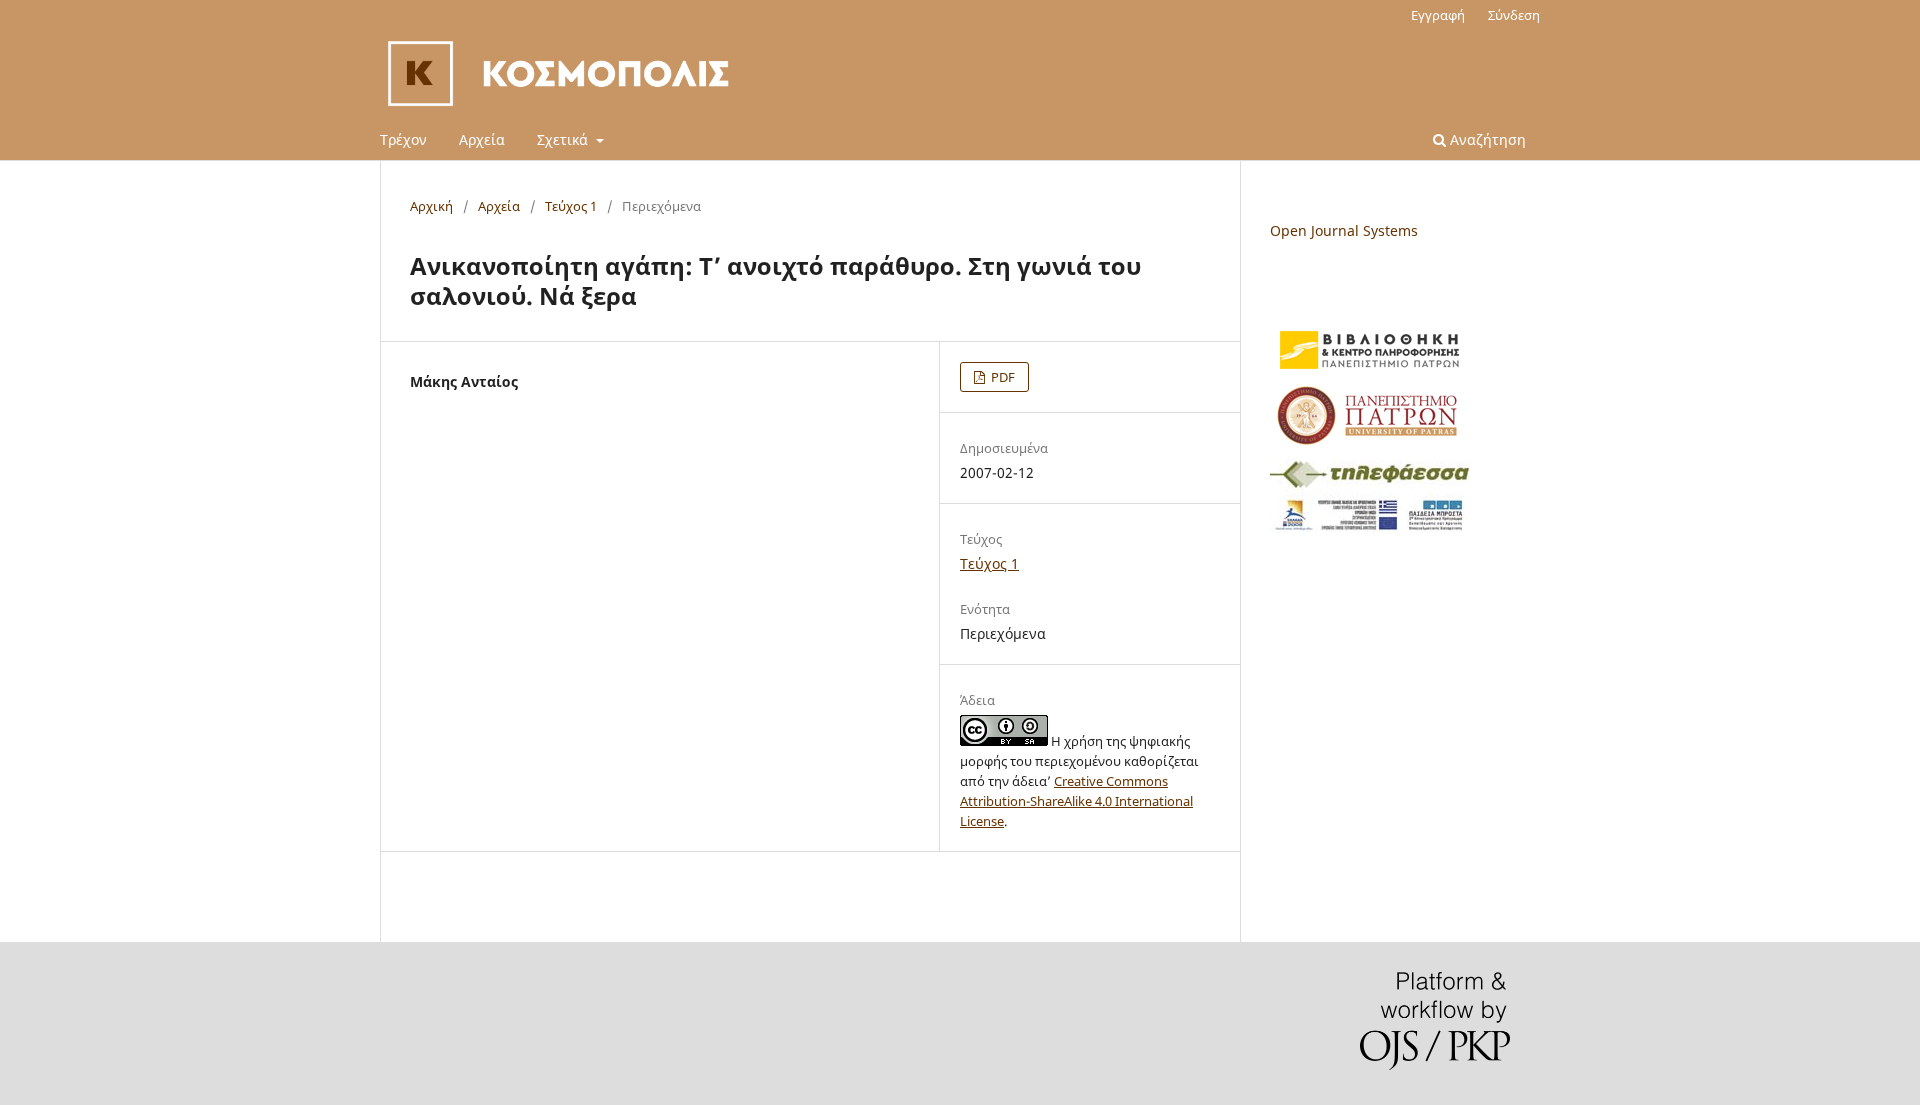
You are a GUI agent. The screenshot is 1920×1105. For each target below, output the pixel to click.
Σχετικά (564, 139)
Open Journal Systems (1344, 230)
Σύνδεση (1514, 15)
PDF (1001, 377)
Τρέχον (403, 139)
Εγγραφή (1438, 15)
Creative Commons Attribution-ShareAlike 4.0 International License (1076, 801)
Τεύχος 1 (571, 206)
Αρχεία (482, 139)
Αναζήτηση (1486, 139)
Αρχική (431, 206)
